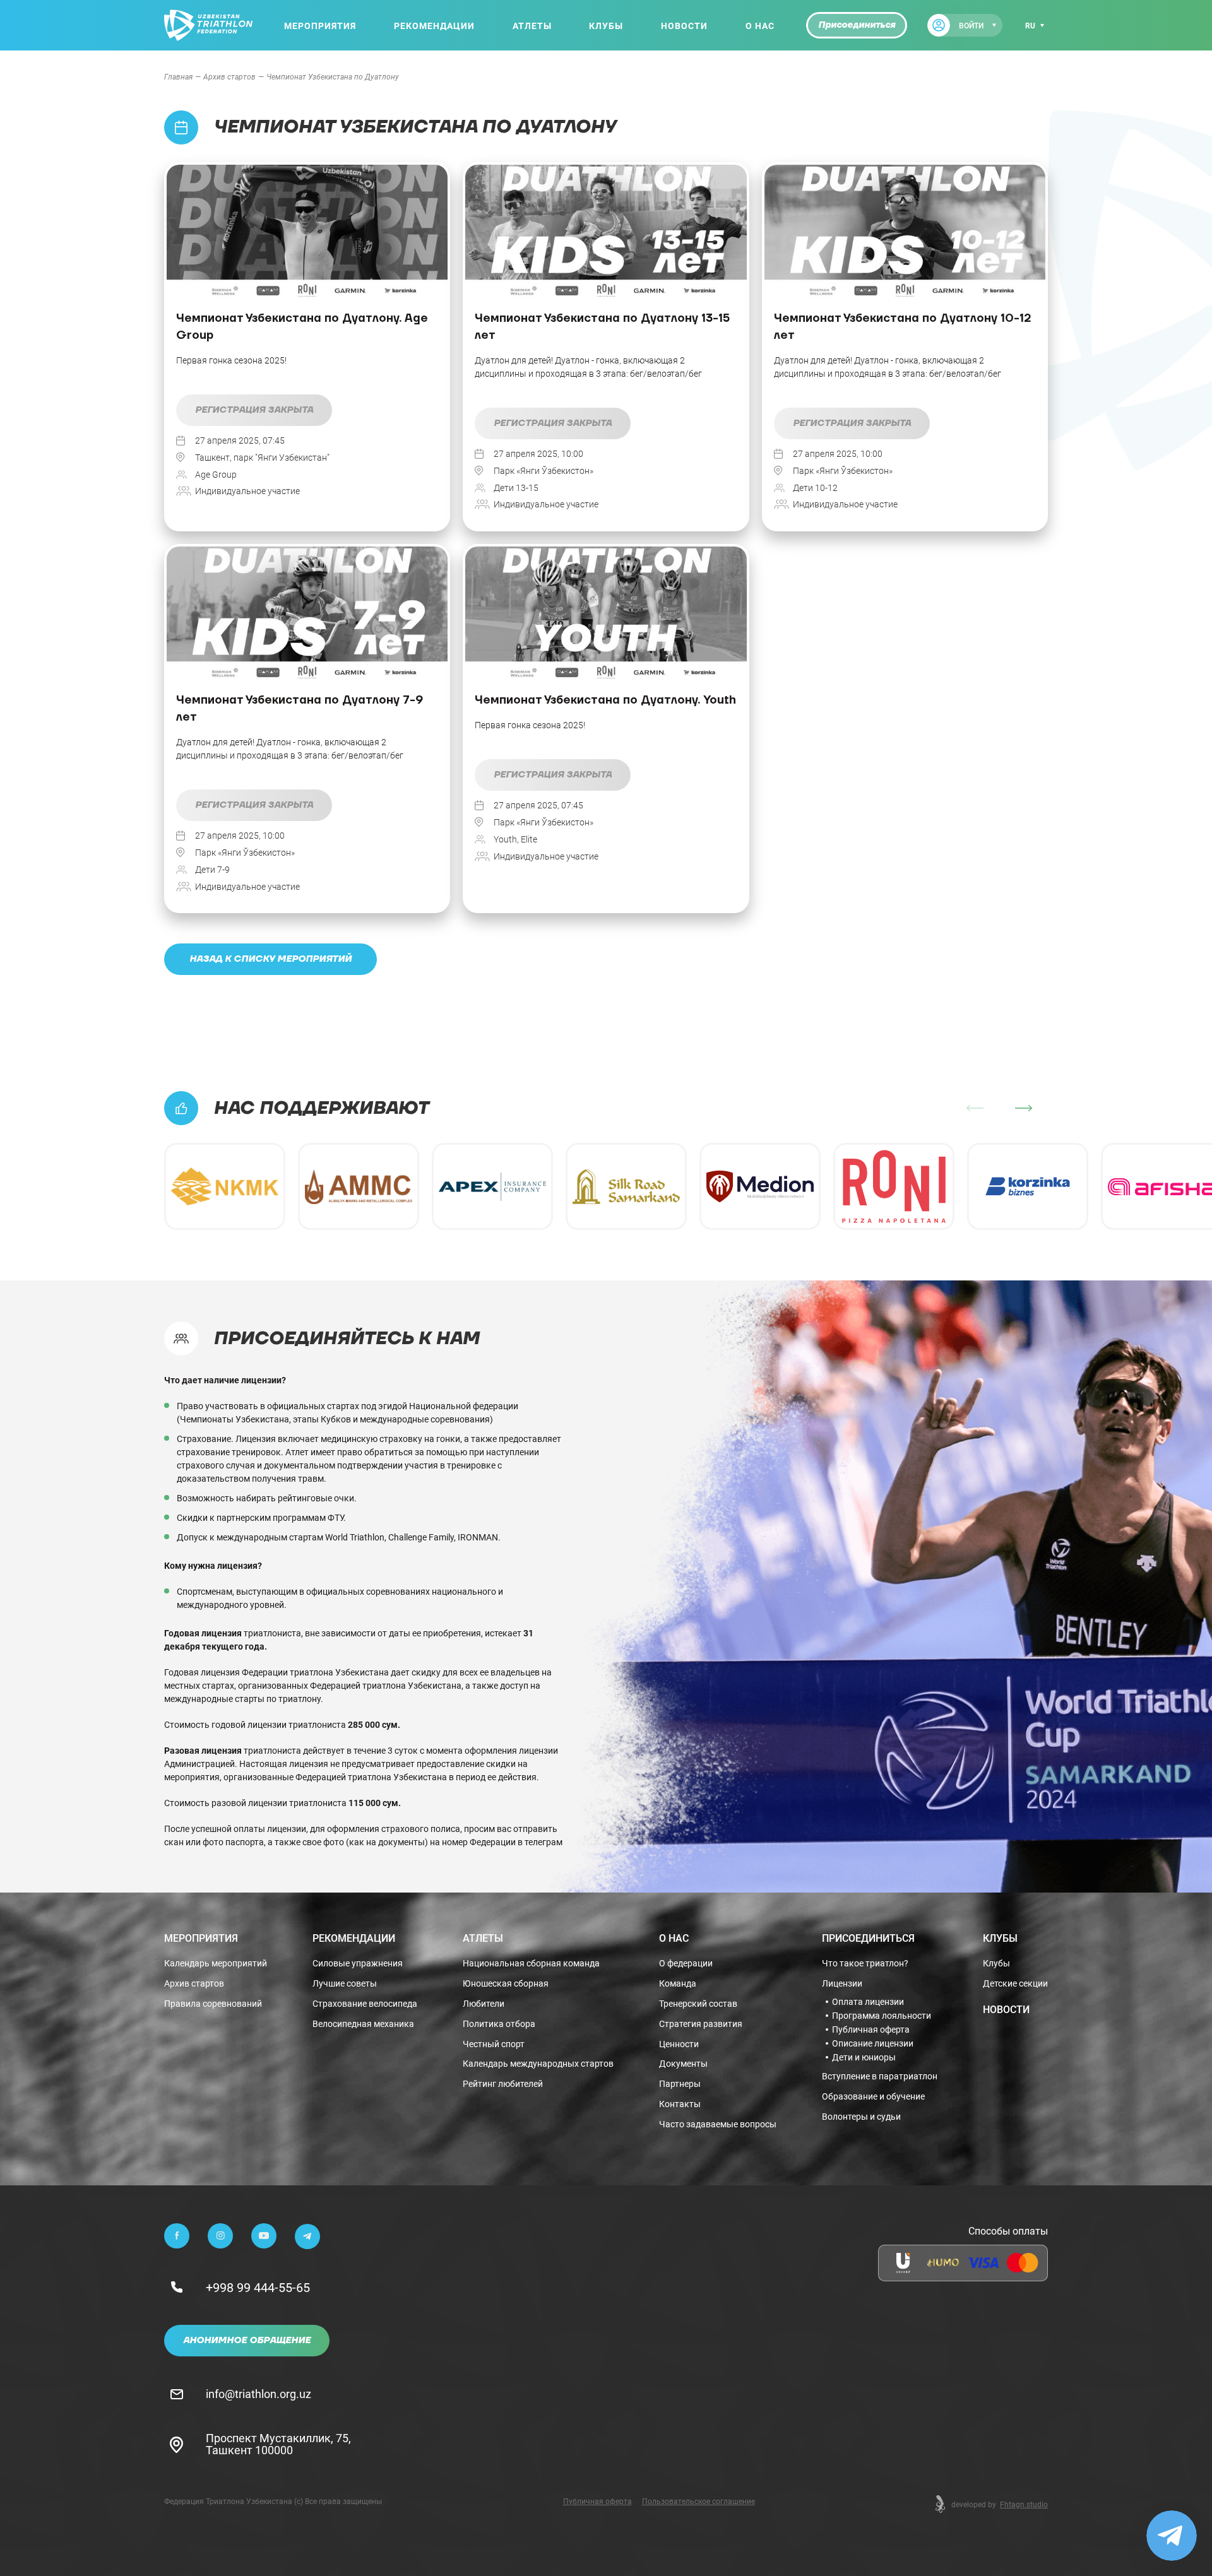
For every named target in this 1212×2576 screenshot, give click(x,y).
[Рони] (894, 1186)
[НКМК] (225, 1186)
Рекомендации (434, 26)
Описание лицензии (873, 2043)
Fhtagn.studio (1024, 2504)
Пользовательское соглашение (698, 2501)
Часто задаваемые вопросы (718, 2124)
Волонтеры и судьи (861, 2117)
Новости (684, 26)
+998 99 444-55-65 (258, 2287)
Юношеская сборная (506, 1984)
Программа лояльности (882, 2016)
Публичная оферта (871, 2029)
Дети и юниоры (864, 2057)
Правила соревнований (213, 2004)
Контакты (680, 2104)
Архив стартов (229, 76)
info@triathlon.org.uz (258, 2394)
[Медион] (760, 1186)
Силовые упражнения (358, 1964)
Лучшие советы (345, 1984)
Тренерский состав (698, 2004)
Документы (683, 2064)
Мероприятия (320, 26)
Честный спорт (494, 2044)
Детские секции (1015, 1984)
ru (1030, 25)
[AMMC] (359, 1186)
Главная (178, 76)
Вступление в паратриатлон (880, 2077)
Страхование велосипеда (365, 2004)
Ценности (679, 2044)
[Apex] (492, 1186)
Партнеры (680, 2084)
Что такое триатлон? (865, 1964)
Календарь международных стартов (538, 2064)
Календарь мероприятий (216, 1964)
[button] (1024, 1108)
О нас (760, 26)
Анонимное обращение (247, 2341)
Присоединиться (857, 25)
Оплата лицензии (868, 2002)
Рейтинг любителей (503, 2084)
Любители (484, 2004)
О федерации (686, 1964)
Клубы (606, 26)
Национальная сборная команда (531, 1964)
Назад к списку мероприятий (270, 959)
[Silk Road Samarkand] (626, 1186)
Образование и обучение (873, 2097)
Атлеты (532, 26)
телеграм (544, 1842)
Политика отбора (499, 2024)
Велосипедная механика (363, 2024)
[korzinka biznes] (1028, 1186)
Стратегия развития (701, 2024)
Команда (678, 1984)
